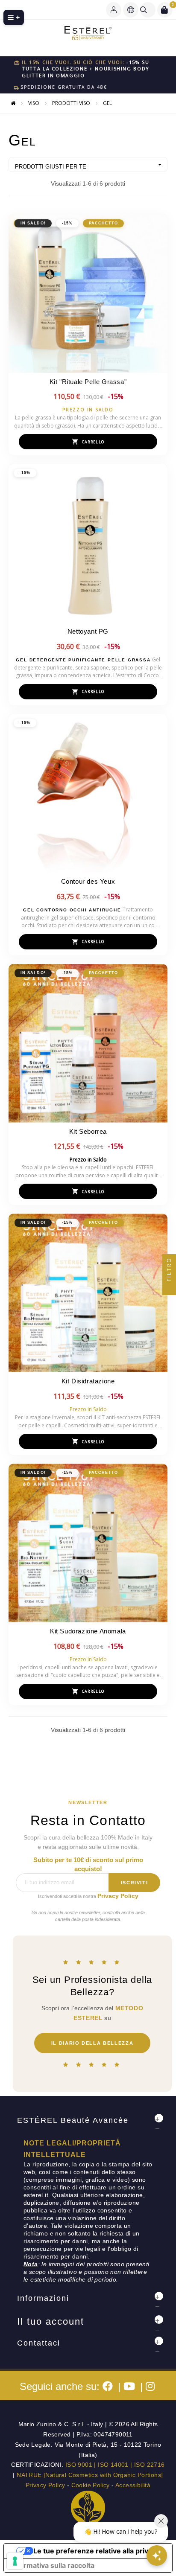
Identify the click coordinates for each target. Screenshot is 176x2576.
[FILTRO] (169, 1288)
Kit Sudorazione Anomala (88, 1631)
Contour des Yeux (88, 881)
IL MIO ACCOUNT (114, 10)
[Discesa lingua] (131, 10)
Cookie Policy (91, 2485)
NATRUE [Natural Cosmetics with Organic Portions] (90, 2475)
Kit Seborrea (88, 1131)
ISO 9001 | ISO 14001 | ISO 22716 (115, 2465)
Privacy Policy (118, 1896)
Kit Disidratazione (88, 1381)
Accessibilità (133, 2485)
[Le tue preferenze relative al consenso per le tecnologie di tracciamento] (15, 2561)
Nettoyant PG (88, 631)
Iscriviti (135, 1883)
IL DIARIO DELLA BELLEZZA (92, 2043)
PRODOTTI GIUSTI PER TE (89, 166)
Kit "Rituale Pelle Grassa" (88, 382)
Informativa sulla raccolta (53, 2565)
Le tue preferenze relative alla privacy (97, 2551)
